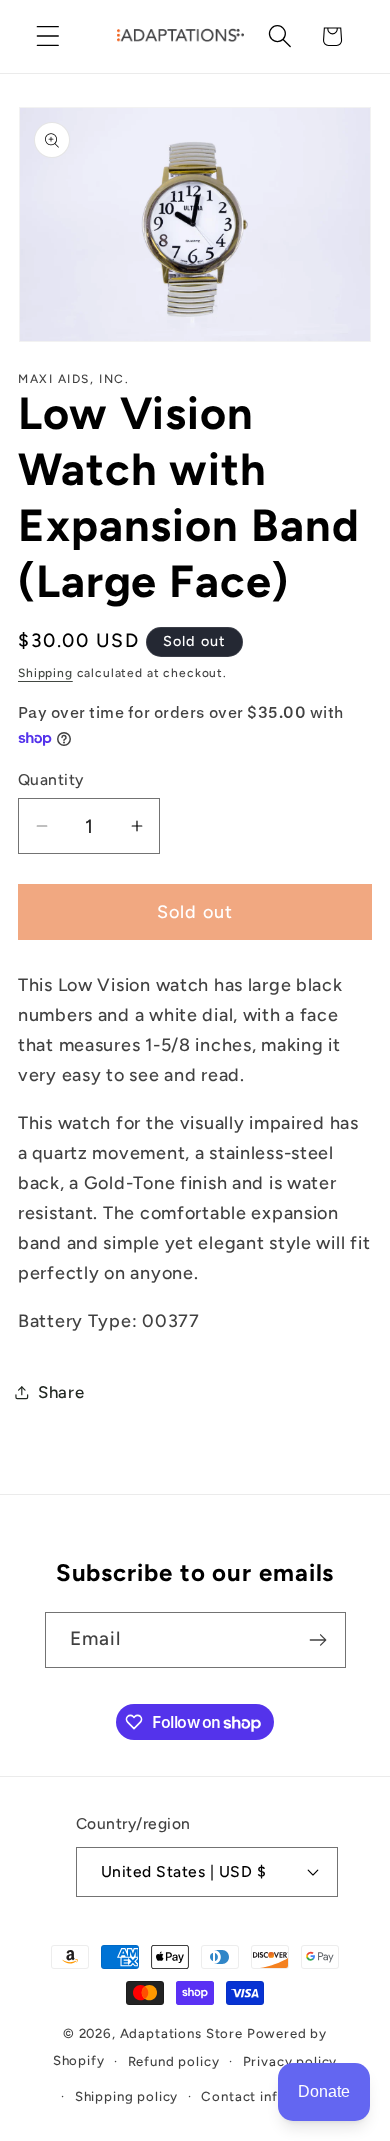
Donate (324, 2091)
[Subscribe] (318, 1640)
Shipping (45, 673)
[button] (48, 36)
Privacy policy (290, 2061)
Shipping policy (127, 2096)
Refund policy (174, 2061)
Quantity (51, 779)
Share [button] (61, 1392)
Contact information (269, 2096)
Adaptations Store (181, 2033)
